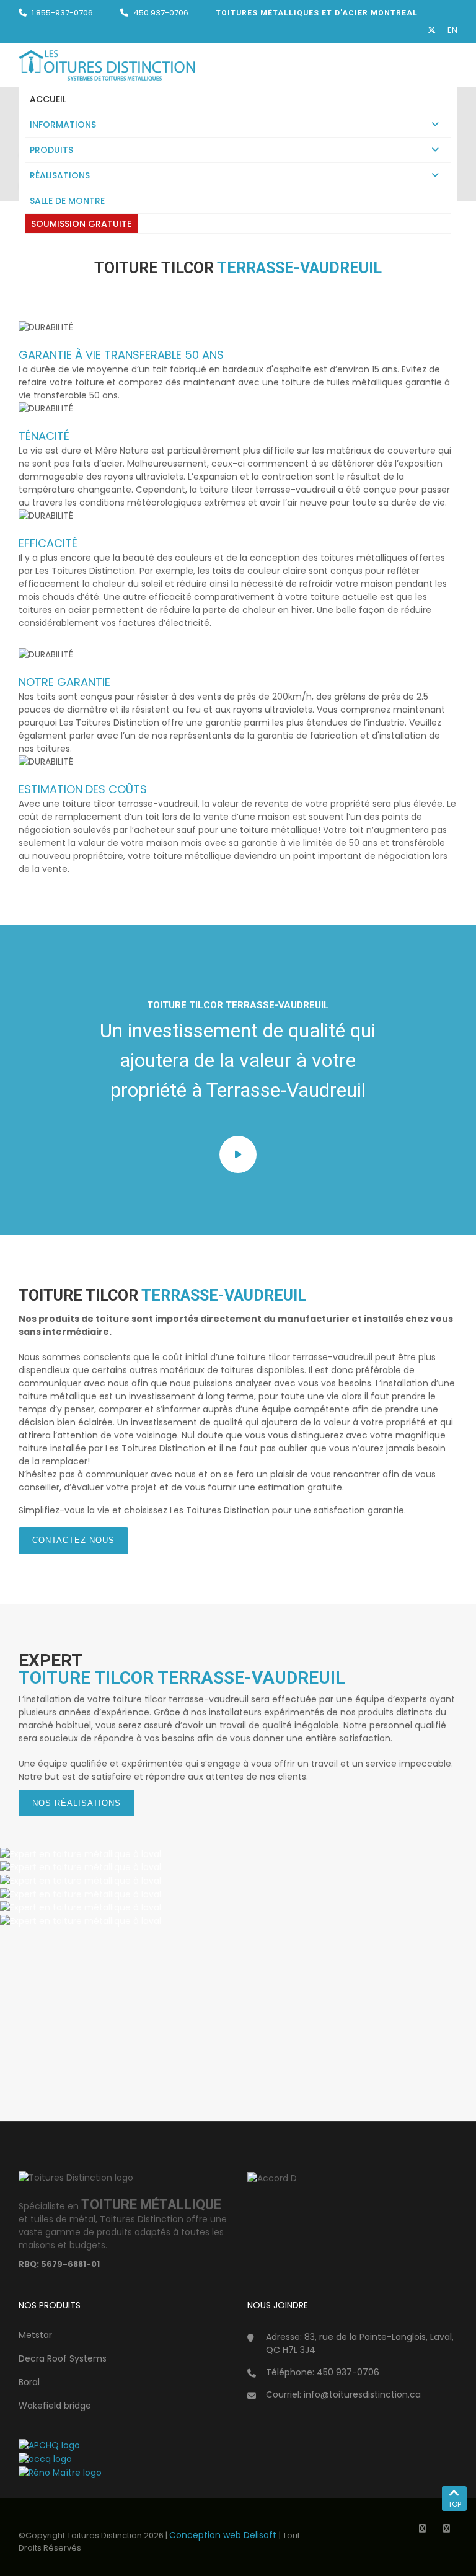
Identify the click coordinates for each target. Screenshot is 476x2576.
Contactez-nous (73, 1540)
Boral (29, 2382)
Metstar (35, 2335)
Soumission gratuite (81, 224)
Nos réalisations (77, 1803)
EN (452, 30)
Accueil (48, 99)
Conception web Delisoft (224, 2535)
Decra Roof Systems (63, 2358)
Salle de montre (67, 201)
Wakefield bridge (55, 2406)
